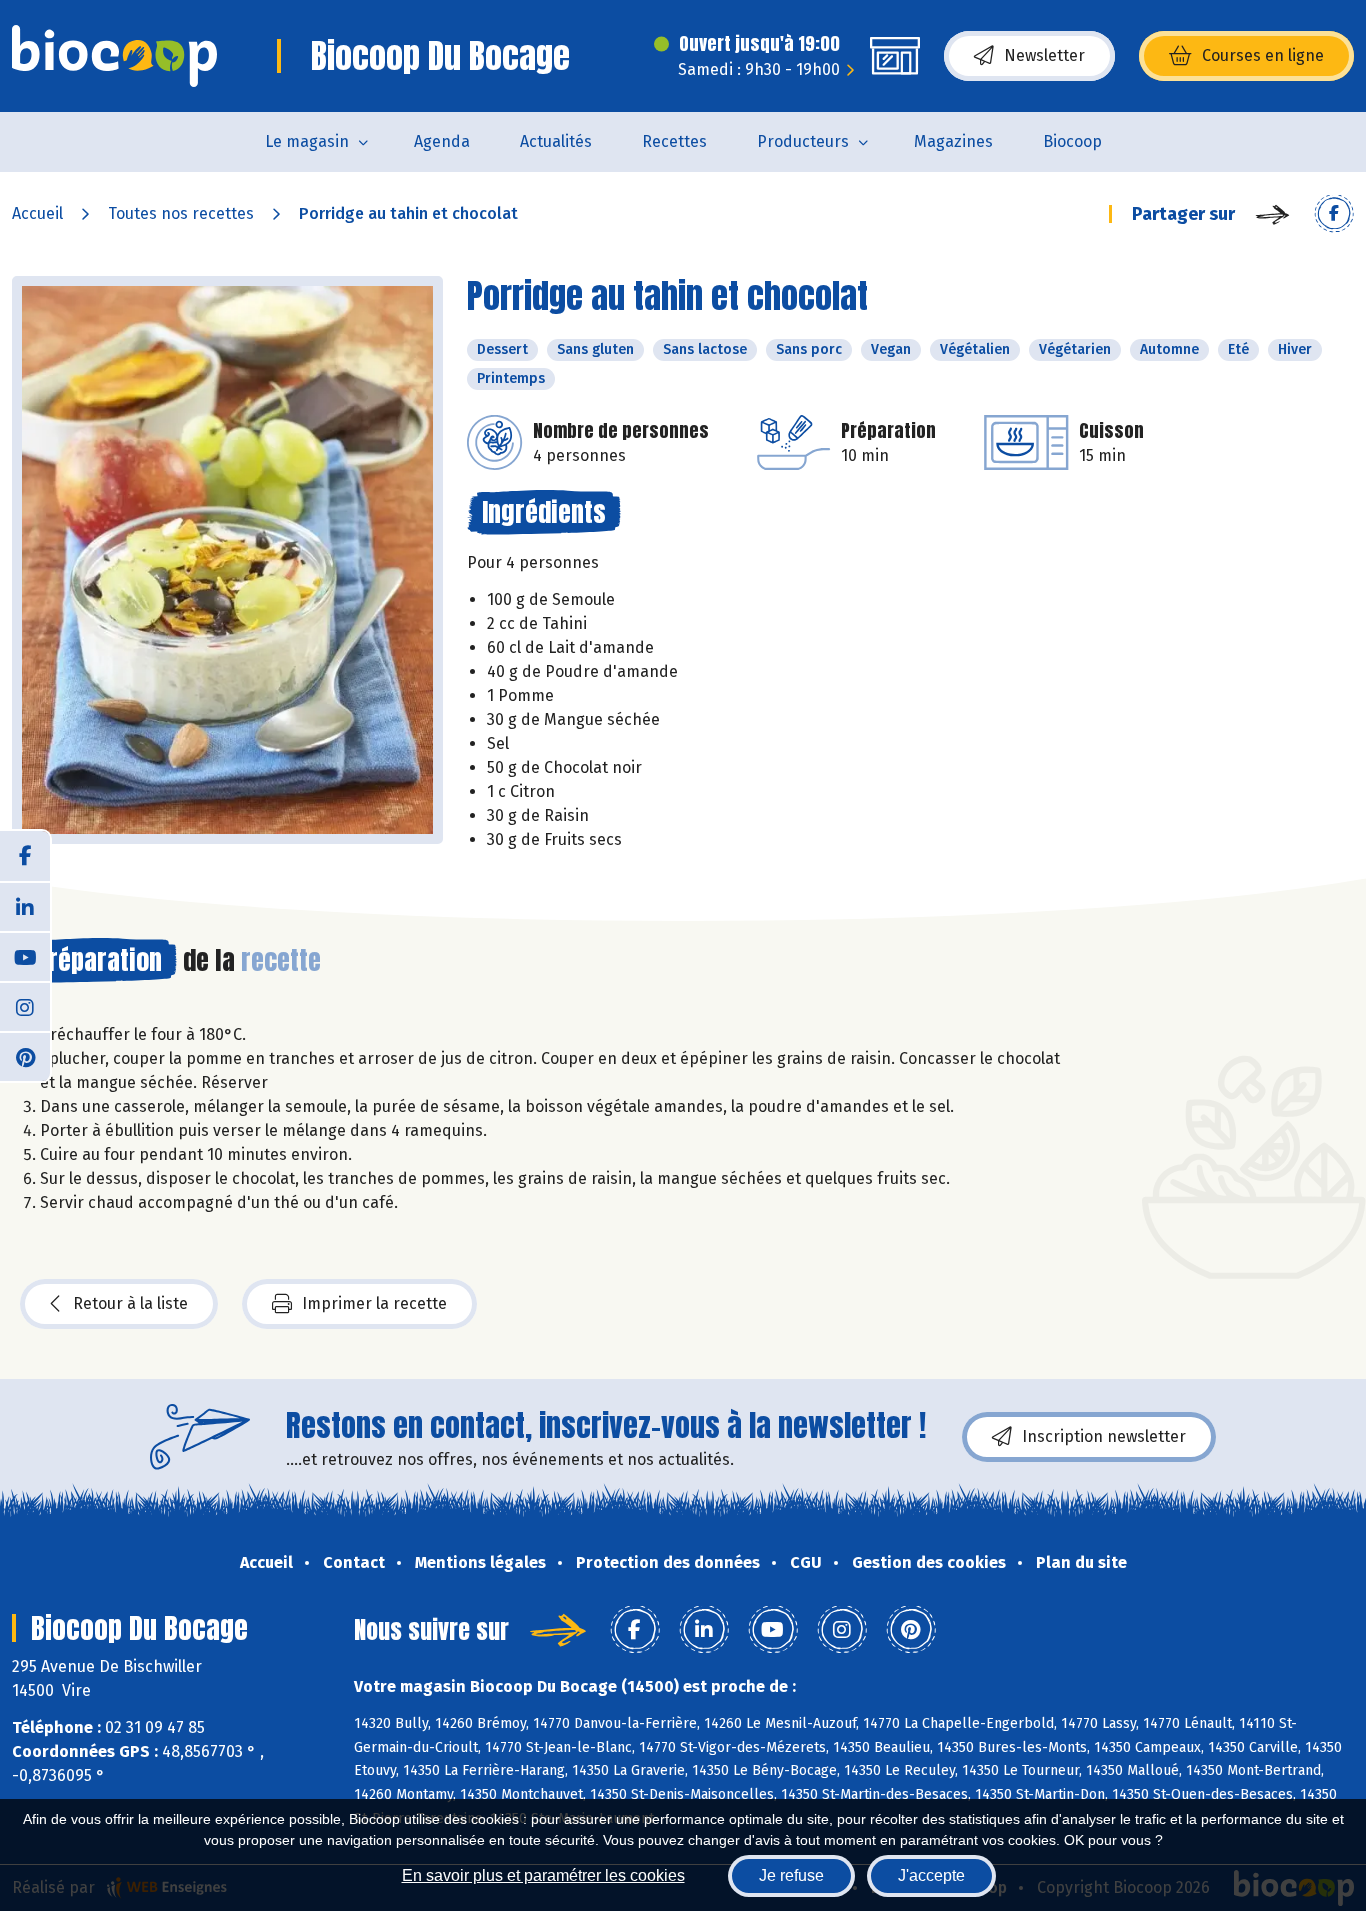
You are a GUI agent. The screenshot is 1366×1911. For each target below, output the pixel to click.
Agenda (442, 141)
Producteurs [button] (803, 141)
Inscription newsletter (1104, 1436)
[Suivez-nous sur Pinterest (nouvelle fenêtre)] (25, 1056)
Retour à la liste (130, 1303)
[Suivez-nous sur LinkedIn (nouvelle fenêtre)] (25, 906)
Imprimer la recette (374, 1303)
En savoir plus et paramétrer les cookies (543, 1875)
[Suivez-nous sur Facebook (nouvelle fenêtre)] (25, 856)
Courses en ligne (1263, 55)
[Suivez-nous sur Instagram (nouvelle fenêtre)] (25, 1006)
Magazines (953, 141)
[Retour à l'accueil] (114, 56)
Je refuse (791, 1875)
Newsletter (1044, 55)
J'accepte (931, 1875)
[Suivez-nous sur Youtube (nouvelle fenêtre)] (25, 956)
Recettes (674, 141)
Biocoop (1072, 141)
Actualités (556, 141)
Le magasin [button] (307, 141)
